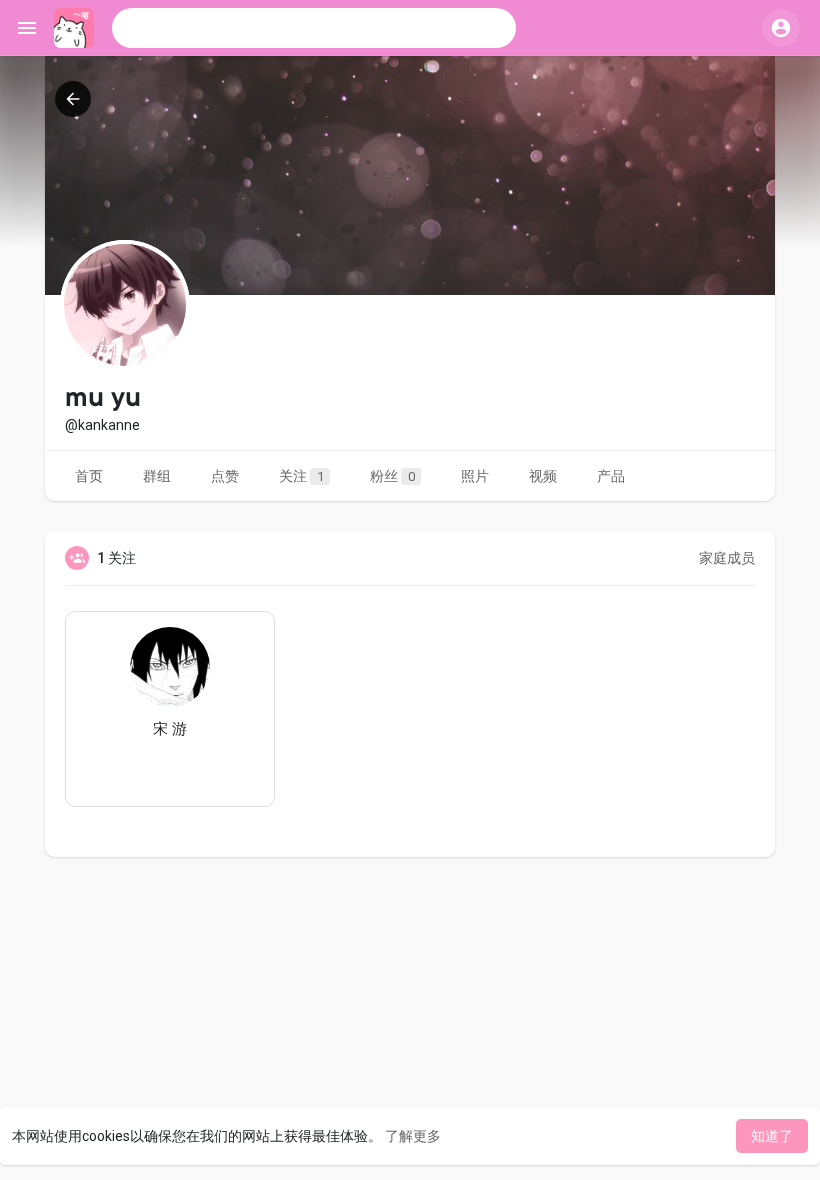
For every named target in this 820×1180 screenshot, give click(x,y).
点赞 (225, 476)
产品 (611, 476)
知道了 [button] (772, 1136)
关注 (301, 476)
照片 (475, 476)
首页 (89, 476)
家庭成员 (727, 558)
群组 (157, 476)
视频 (543, 476)
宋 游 (170, 729)
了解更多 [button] (413, 1136)
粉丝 (392, 476)
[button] (314, 28)
